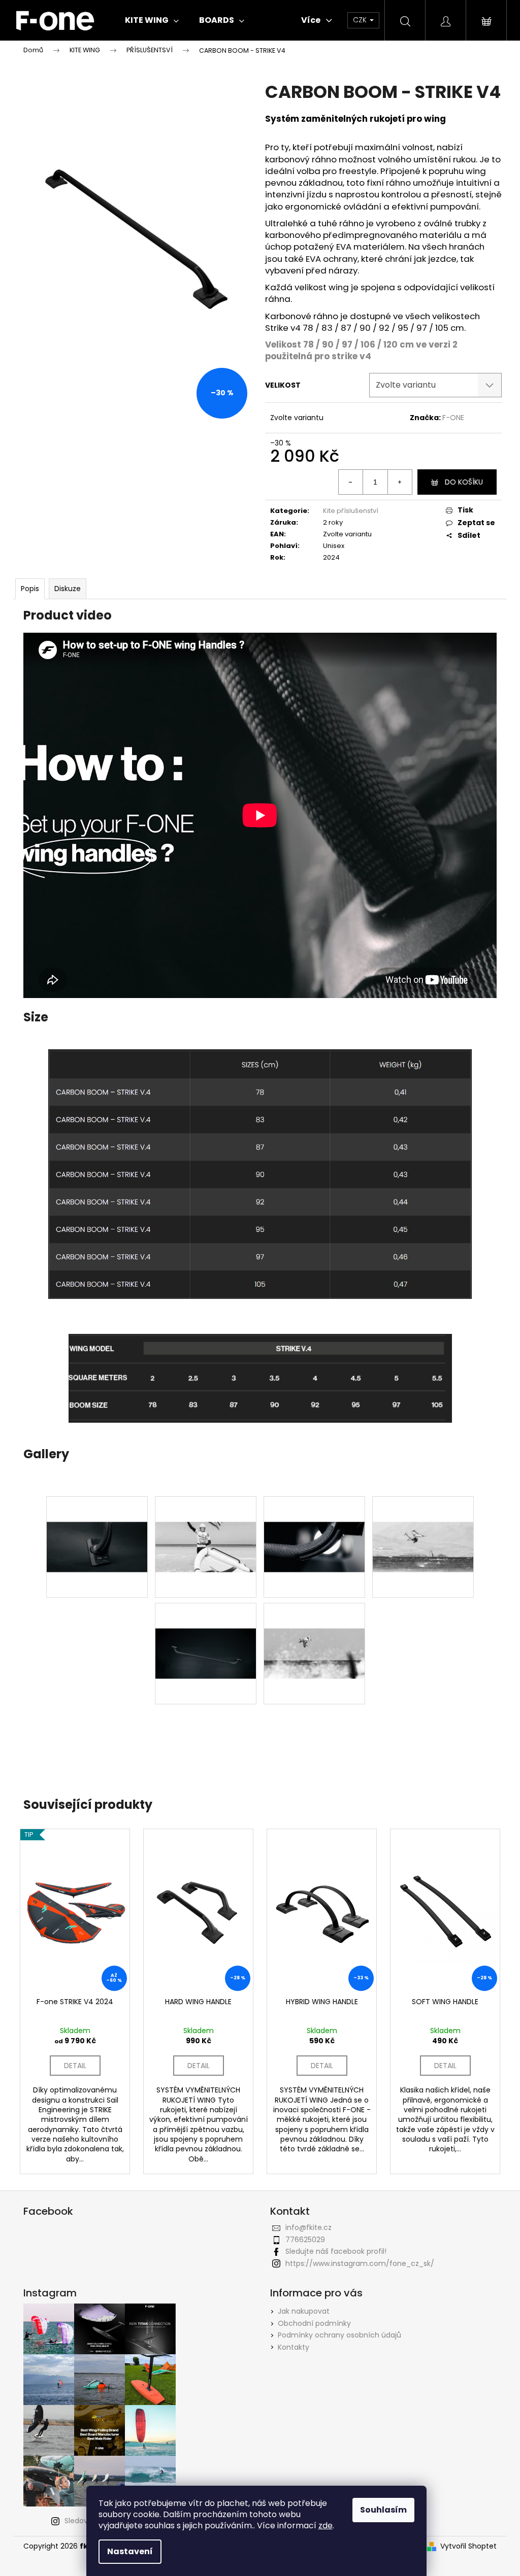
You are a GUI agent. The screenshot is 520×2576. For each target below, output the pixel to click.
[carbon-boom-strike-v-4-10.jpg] (314, 1628)
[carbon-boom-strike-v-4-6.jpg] (423, 1521)
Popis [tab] (30, 589)
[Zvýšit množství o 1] (400, 482)
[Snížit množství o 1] (351, 482)
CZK (361, 20)
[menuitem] (152, 20)
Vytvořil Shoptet (468, 2546)
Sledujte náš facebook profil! (336, 2251)
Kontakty (294, 2347)
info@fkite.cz (308, 2227)
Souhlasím (383, 2510)
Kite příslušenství (351, 511)
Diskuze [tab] (68, 589)
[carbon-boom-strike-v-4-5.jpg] (206, 1628)
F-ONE (453, 418)
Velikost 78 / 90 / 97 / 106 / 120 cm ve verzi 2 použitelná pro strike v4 (361, 350)
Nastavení (130, 2551)
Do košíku (464, 482)
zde (326, 2526)
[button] (260, 1763)
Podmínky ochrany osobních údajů (339, 2335)
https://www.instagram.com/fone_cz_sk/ (360, 2263)
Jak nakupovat (304, 2311)
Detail (75, 2066)
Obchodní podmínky (314, 2323)
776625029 (305, 2240)
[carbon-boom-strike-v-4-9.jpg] (97, 1521)
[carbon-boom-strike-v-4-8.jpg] (206, 1521)
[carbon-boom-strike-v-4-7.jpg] (314, 1521)
